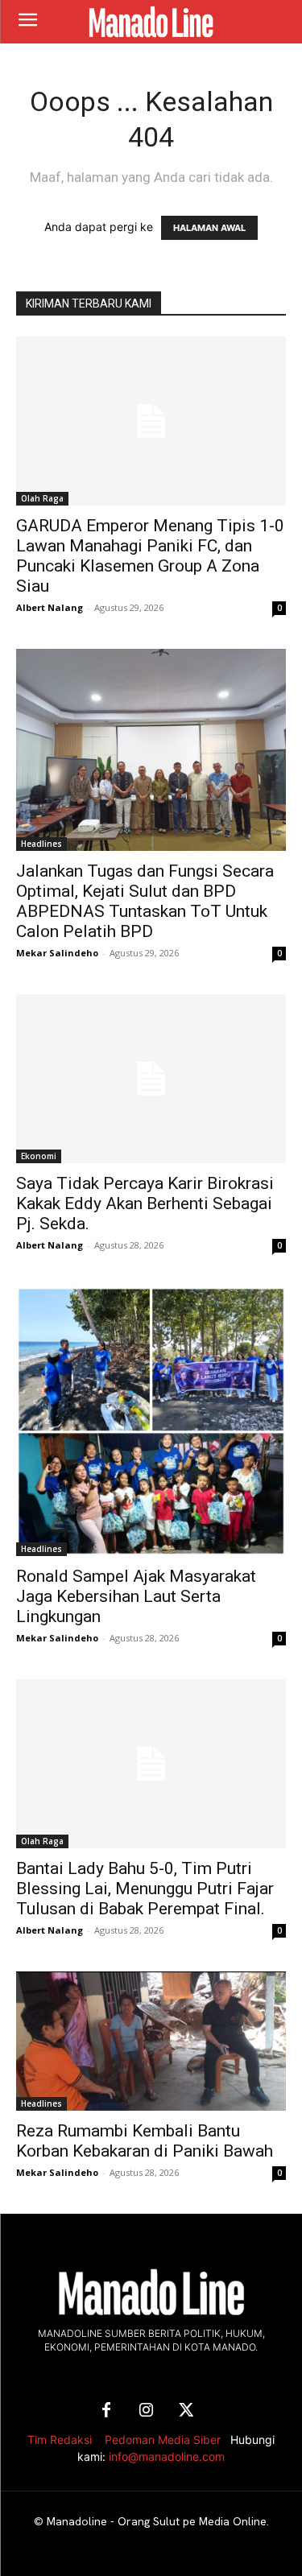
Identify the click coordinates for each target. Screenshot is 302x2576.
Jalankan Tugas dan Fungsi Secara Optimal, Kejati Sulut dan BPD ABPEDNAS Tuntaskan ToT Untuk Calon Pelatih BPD (145, 901)
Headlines (41, 844)
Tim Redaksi (60, 2440)
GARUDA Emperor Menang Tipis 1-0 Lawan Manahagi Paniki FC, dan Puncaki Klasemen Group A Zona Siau (150, 556)
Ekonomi (39, 1156)
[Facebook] (106, 2411)
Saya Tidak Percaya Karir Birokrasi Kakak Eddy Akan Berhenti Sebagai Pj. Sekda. (145, 1203)
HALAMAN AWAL (209, 228)
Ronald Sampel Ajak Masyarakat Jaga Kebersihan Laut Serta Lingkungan (136, 1596)
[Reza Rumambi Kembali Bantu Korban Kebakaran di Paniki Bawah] (151, 2041)
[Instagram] (147, 2411)
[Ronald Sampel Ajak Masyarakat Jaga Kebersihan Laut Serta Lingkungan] (151, 1421)
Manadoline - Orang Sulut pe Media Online (157, 2521)
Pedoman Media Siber (163, 2440)
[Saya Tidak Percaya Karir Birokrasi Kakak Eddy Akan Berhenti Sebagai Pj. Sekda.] (151, 1079)
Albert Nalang (50, 607)
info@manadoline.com (167, 2456)
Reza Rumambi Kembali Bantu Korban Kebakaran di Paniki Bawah (145, 2141)
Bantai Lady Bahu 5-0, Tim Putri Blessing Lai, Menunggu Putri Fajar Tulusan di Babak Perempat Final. (145, 1889)
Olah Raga (42, 498)
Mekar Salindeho (57, 953)
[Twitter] (187, 2411)
